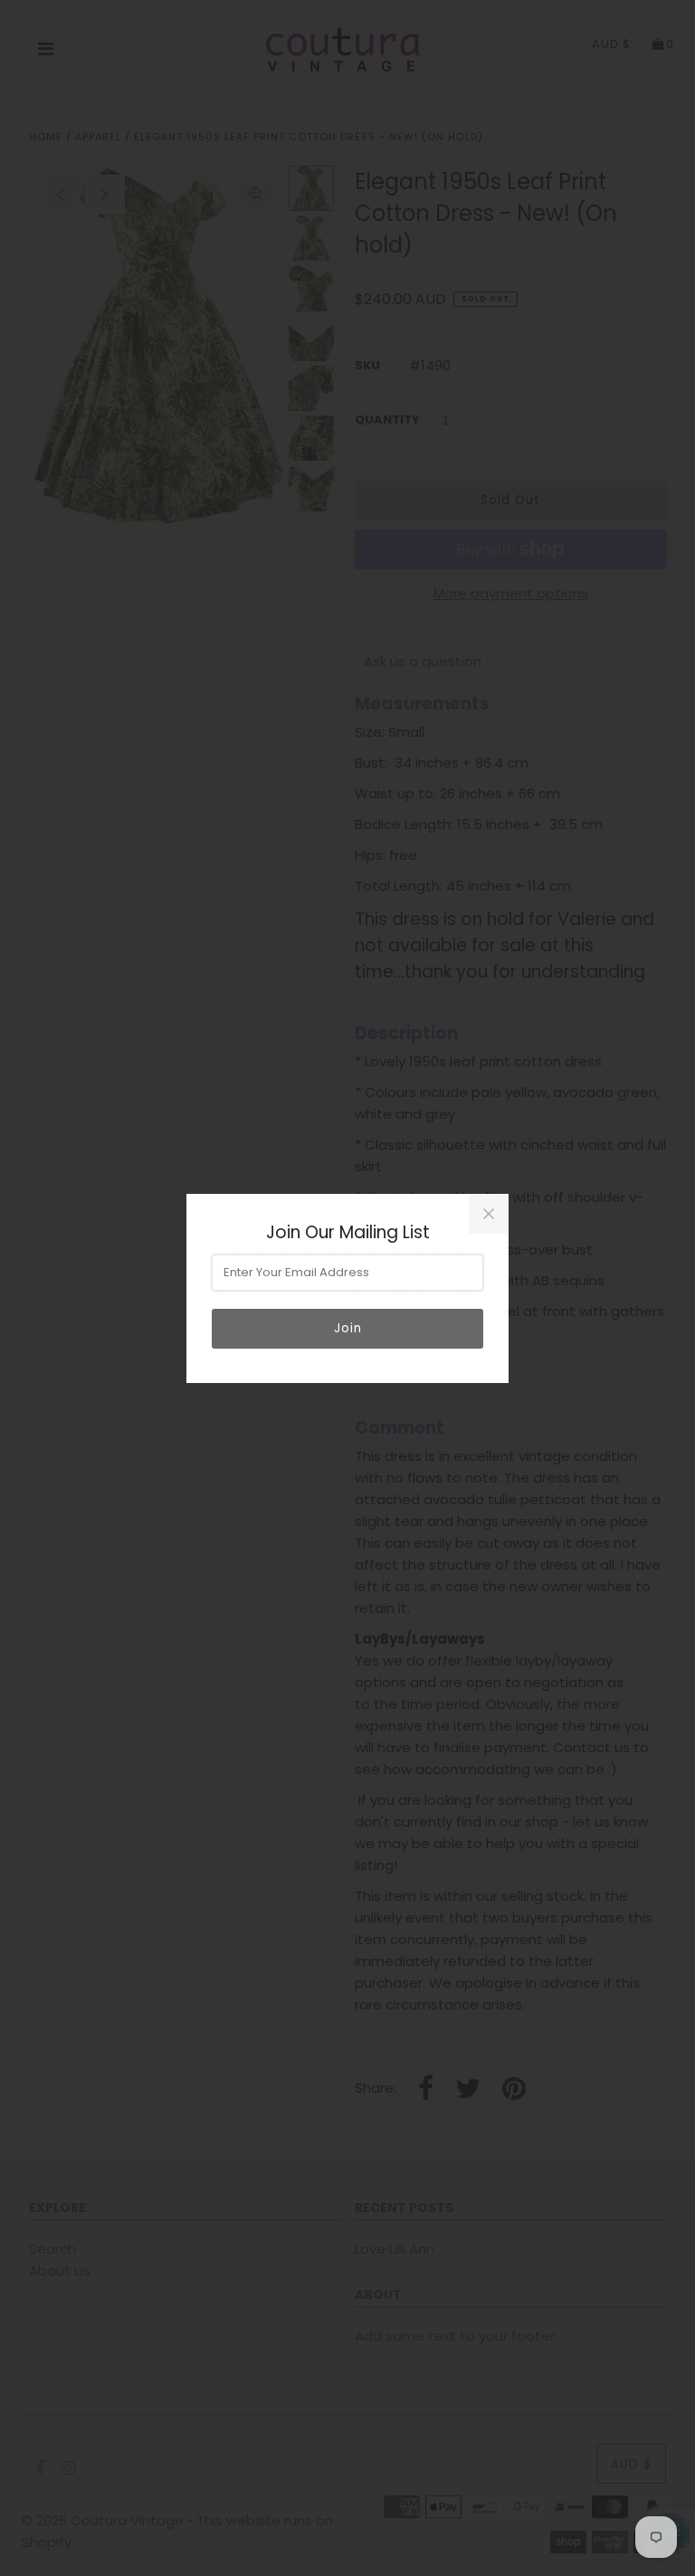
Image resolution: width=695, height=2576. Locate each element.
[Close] (489, 1214)
